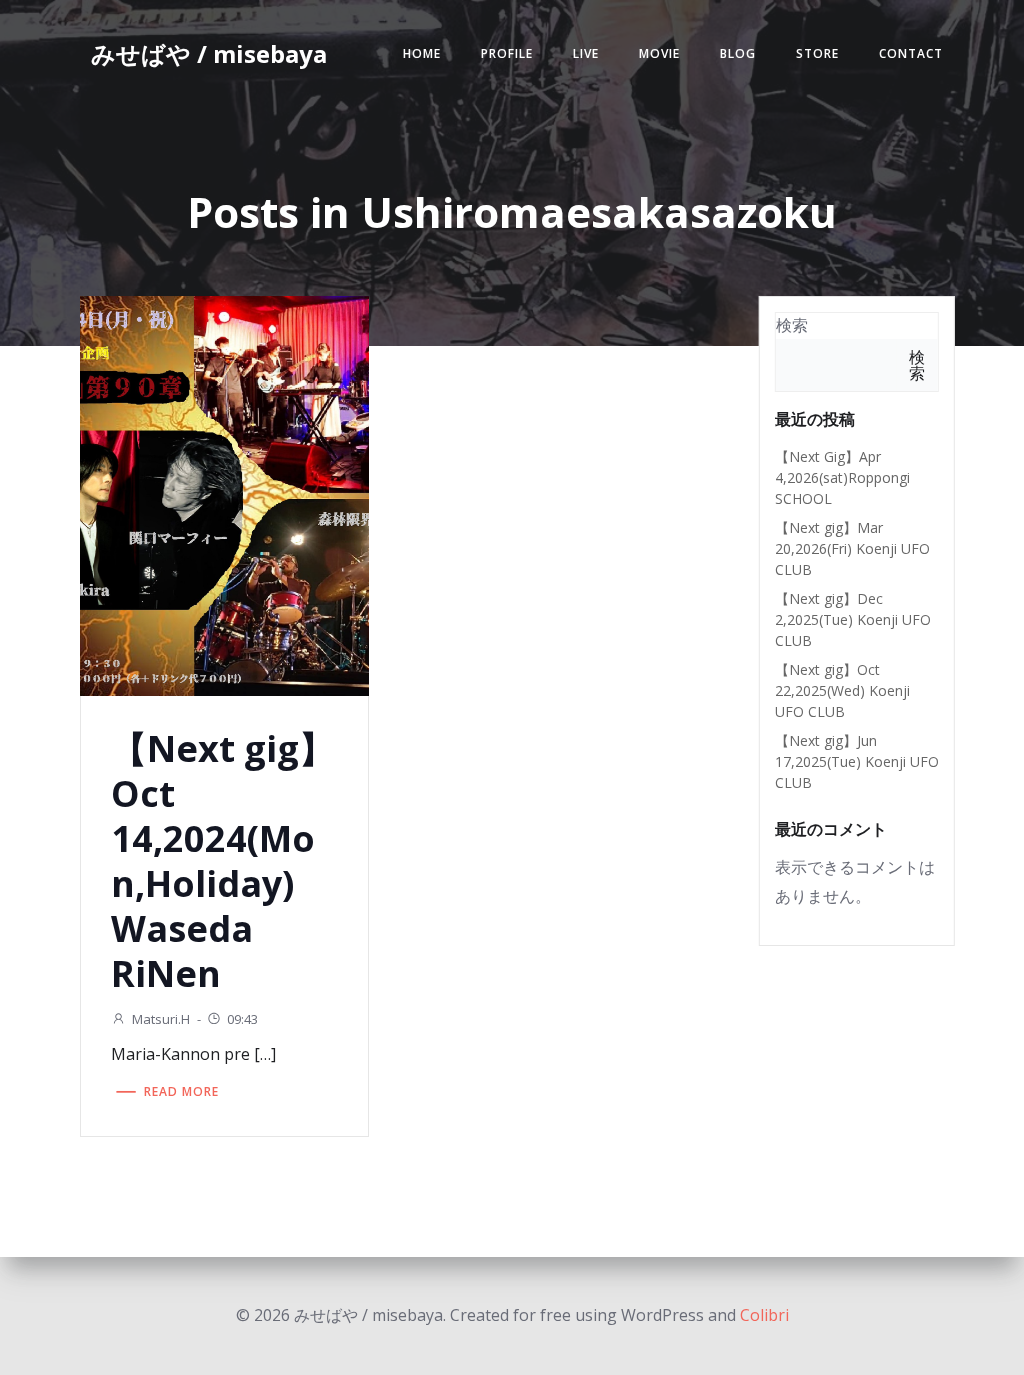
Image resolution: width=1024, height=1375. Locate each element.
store (817, 53)
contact (911, 53)
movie (659, 53)
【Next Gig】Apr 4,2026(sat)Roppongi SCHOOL (842, 477)
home (422, 53)
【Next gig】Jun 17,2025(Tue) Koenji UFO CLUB (857, 761)
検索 (792, 325)
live (586, 53)
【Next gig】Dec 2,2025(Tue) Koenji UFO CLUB (853, 619)
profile (507, 53)
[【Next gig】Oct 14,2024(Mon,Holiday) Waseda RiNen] (224, 494)
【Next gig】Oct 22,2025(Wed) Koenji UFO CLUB (842, 690)
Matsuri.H (161, 1019)
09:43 (242, 1019)
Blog (738, 53)
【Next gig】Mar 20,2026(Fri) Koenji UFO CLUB (852, 548)
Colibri (764, 1315)
